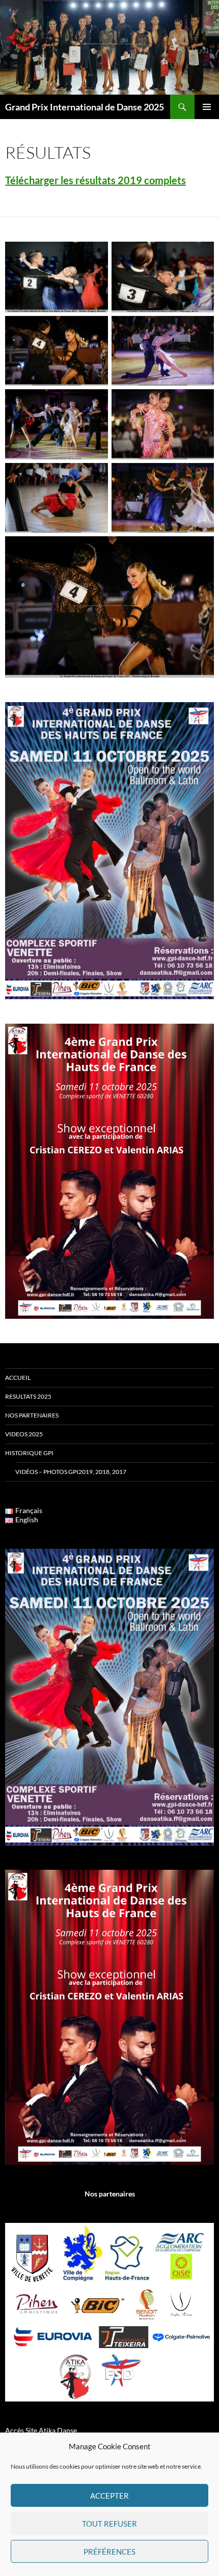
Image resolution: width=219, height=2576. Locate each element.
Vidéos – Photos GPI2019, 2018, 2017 (71, 1472)
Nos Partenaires (32, 1415)
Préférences (109, 2552)
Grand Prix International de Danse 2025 (85, 107)
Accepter (109, 2496)
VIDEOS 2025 (24, 1434)
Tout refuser (109, 2524)
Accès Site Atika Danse (41, 2430)
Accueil (18, 1378)
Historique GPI (29, 1453)
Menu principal (207, 107)
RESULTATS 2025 (28, 1396)
